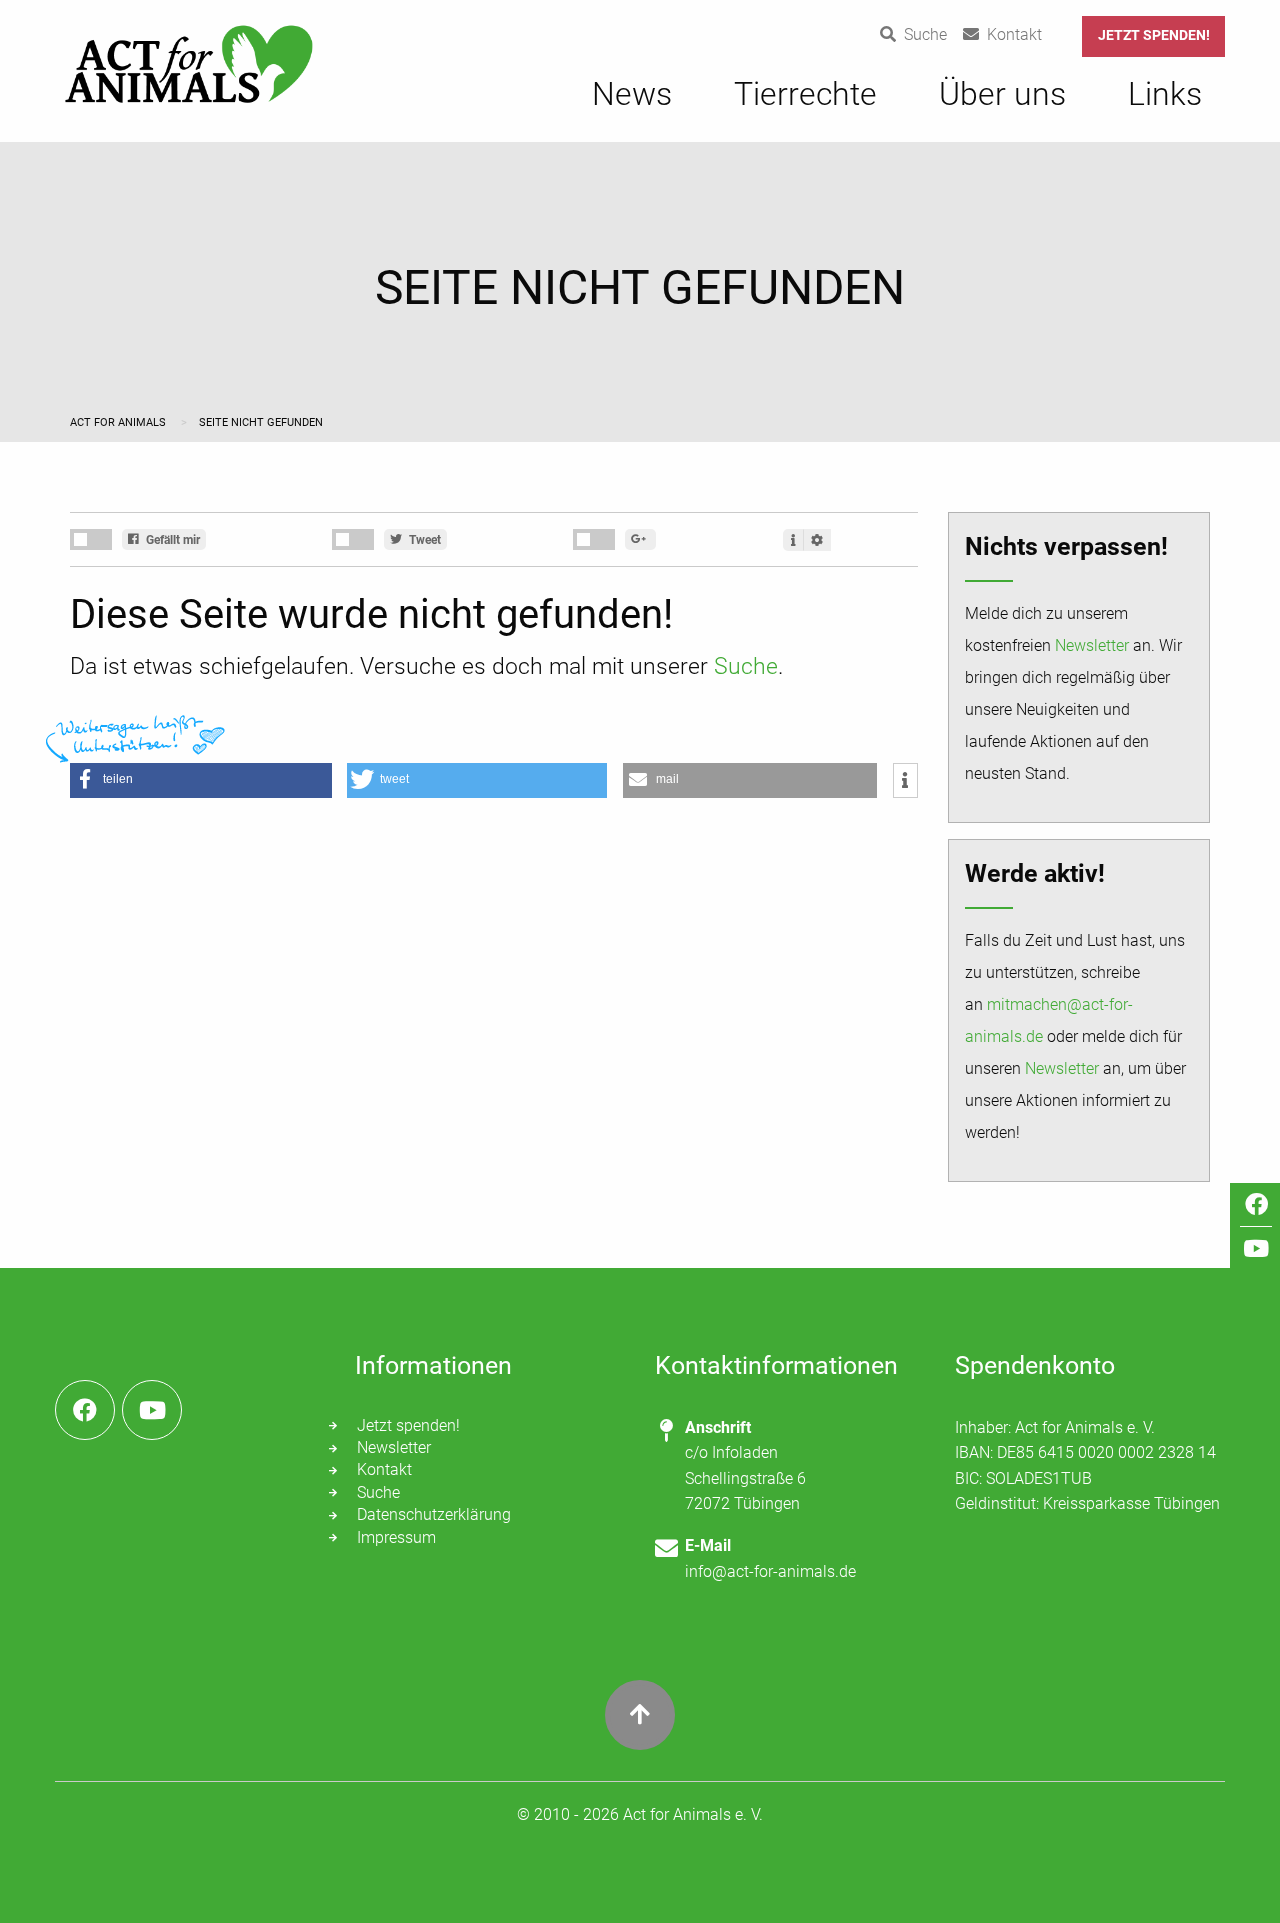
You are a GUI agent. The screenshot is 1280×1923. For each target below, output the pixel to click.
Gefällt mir (171, 540)
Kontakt (384, 1469)
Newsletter (1092, 645)
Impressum (396, 1537)
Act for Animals (119, 422)
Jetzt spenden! (1154, 35)
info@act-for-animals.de (770, 1571)
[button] (201, 780)
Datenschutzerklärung (434, 1514)
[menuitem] (632, 103)
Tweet (423, 540)
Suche (746, 666)
